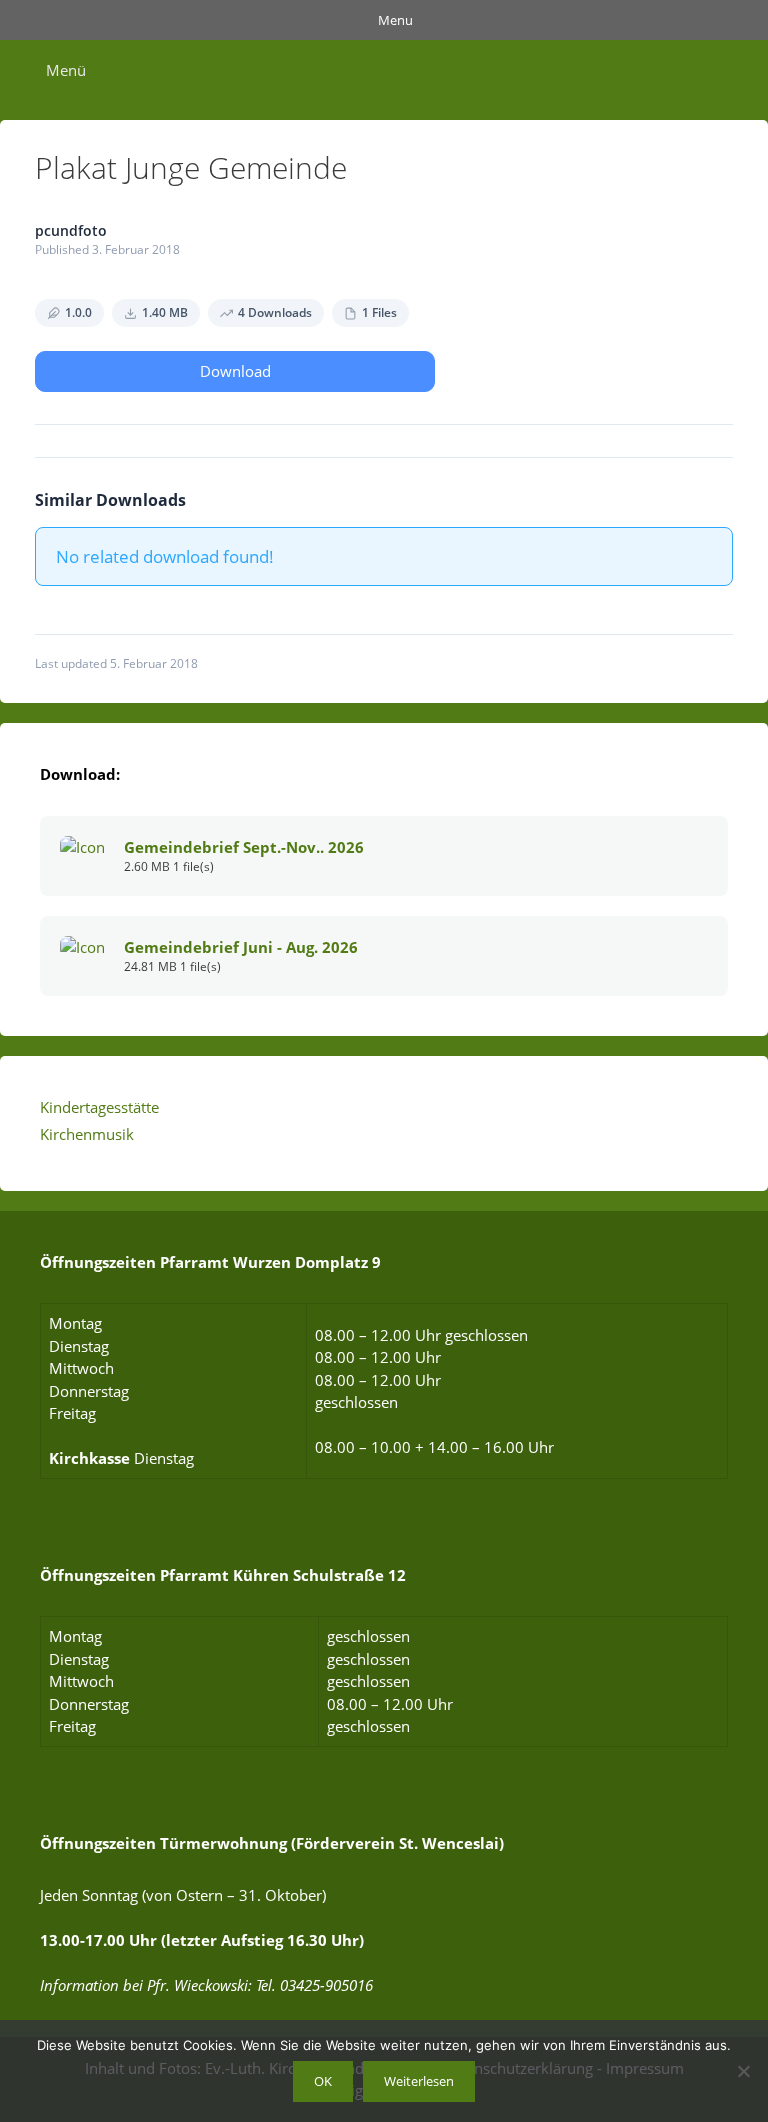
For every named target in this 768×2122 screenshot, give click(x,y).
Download (235, 371)
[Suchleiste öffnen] (737, 70)
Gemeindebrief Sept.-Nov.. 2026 (244, 847)
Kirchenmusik (87, 1134)
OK (323, 2081)
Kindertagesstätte (99, 1107)
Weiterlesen (419, 2081)
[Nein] (743, 2071)
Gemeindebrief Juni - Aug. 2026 (241, 947)
